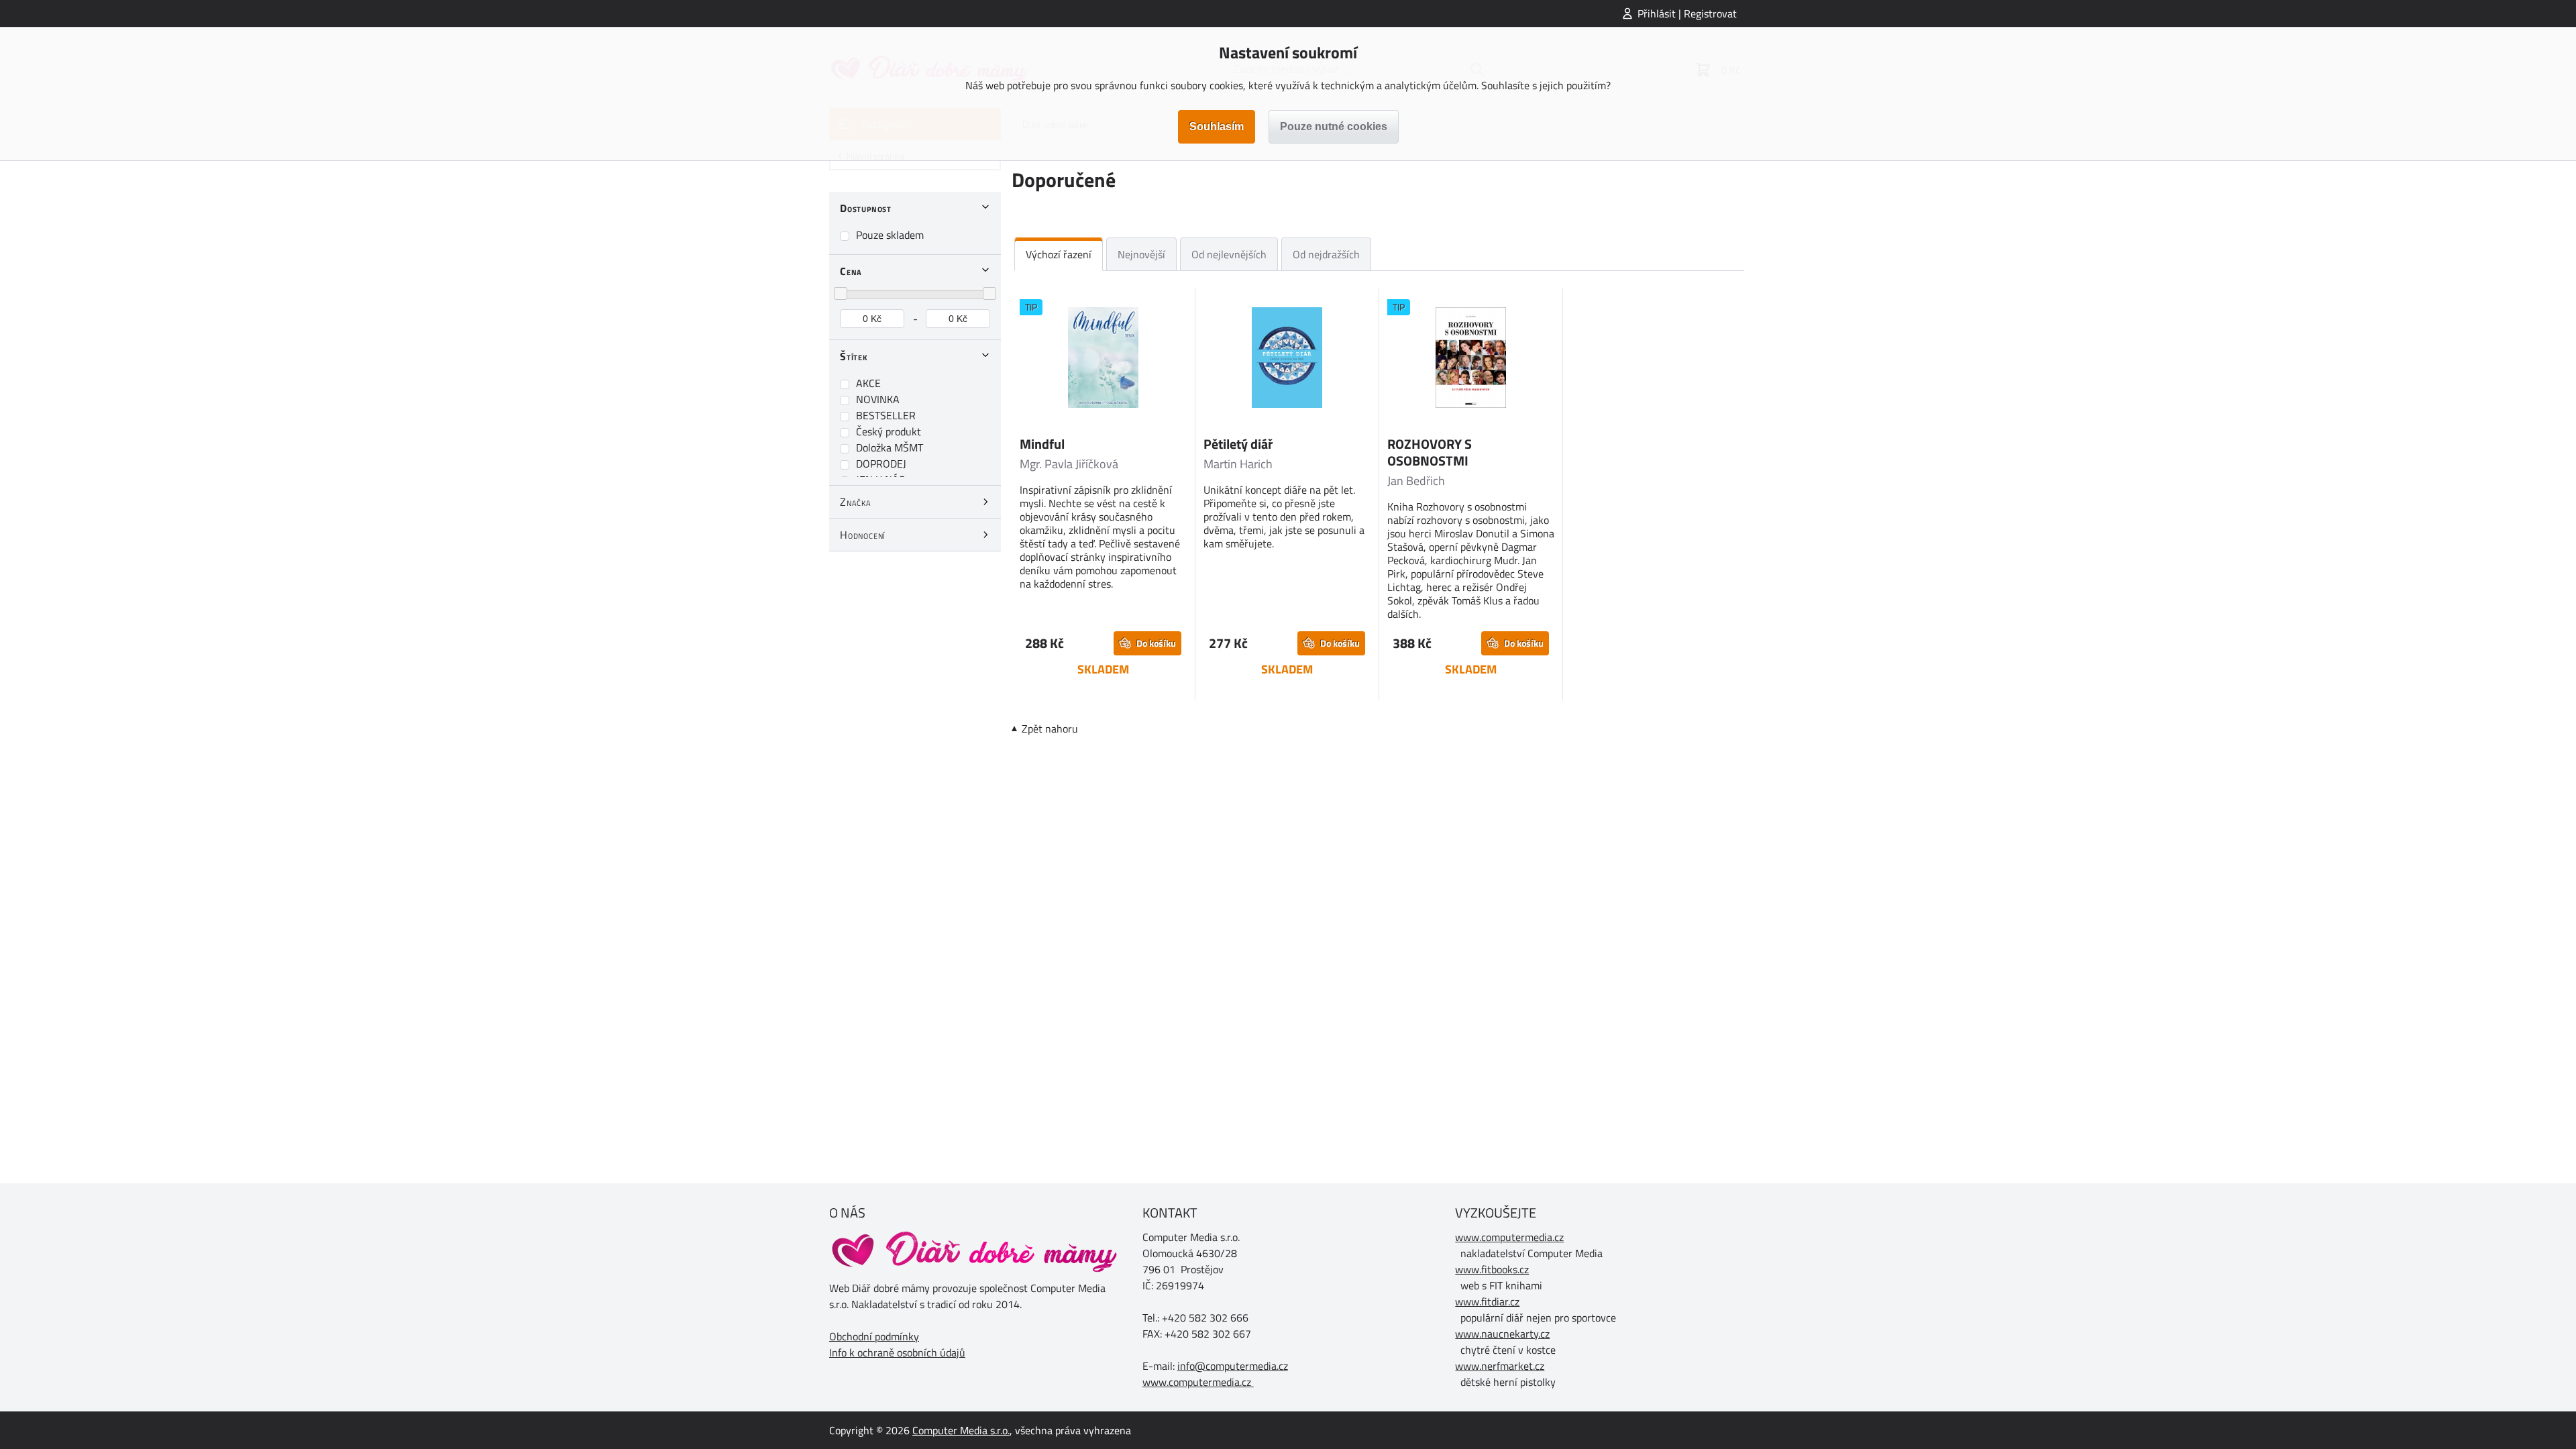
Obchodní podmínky (874, 1336)
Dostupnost (866, 208)
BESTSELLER (886, 415)
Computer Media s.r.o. (961, 1430)
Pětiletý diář (1238, 444)
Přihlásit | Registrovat (1687, 13)
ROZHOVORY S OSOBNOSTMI (1430, 452)
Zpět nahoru (1050, 729)
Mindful (1042, 444)
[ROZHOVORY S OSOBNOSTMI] (1471, 360)
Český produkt (889, 431)
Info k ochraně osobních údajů (897, 1352)
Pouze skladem (890, 235)
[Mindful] (1103, 360)
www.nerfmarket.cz (1500, 1366)
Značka (856, 502)
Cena (851, 271)
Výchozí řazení (1059, 254)
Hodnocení (863, 535)
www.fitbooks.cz (1492, 1269)
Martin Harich (1238, 464)
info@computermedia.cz (1233, 1366)
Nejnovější (1141, 254)
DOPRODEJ (881, 464)
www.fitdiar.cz (1487, 1301)
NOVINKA (878, 399)
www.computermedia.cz (1197, 1382)
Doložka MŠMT (890, 447)
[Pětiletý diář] (1287, 360)
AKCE (868, 383)
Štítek (854, 356)
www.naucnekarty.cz (1502, 1334)
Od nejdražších (1326, 254)
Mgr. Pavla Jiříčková (1069, 464)
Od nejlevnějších (1229, 254)
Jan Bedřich (1416, 481)
